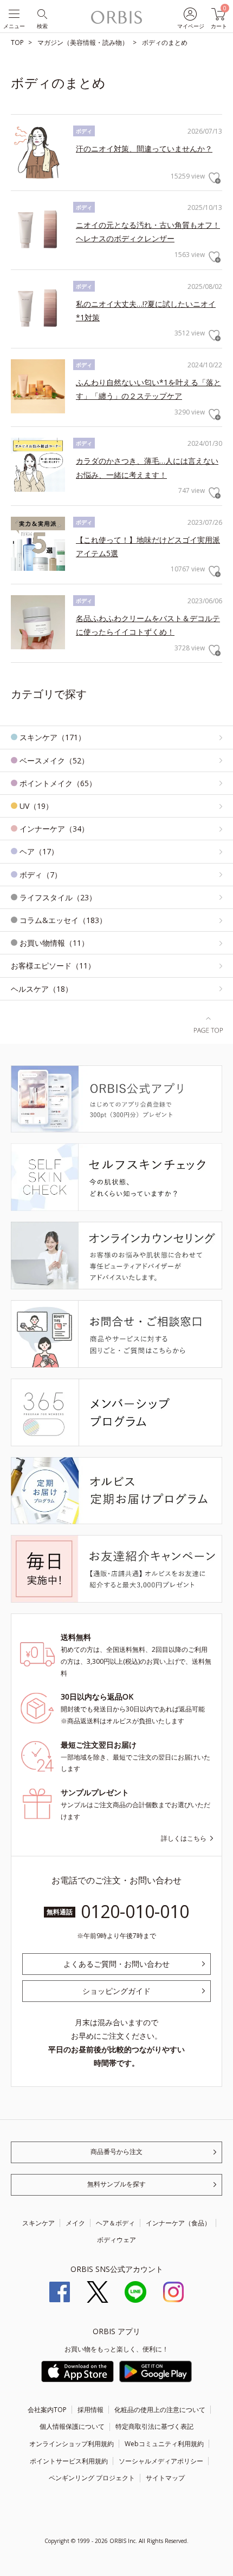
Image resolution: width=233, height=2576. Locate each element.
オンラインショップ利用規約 (72, 2444)
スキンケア (38, 2223)
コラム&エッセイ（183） (63, 920)
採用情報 (90, 2410)
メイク (75, 2223)
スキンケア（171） (53, 737)
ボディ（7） (41, 875)
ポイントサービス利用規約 (69, 2461)
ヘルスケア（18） (42, 989)
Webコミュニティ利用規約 (164, 2444)
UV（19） (36, 806)
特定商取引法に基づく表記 (154, 2426)
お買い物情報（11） (54, 943)
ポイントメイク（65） (58, 783)
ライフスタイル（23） (58, 897)
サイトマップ (165, 2478)
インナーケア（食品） (178, 2223)
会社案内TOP (47, 2410)
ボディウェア (116, 2240)
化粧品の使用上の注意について (160, 2410)
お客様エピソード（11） (53, 966)
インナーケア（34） (54, 829)
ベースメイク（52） (54, 760)
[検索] (41, 13)
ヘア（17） (39, 851)
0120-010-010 (135, 1911)
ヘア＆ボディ (115, 2223)
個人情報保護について (72, 2426)
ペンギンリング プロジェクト (92, 2478)
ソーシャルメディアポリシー (161, 2461)
